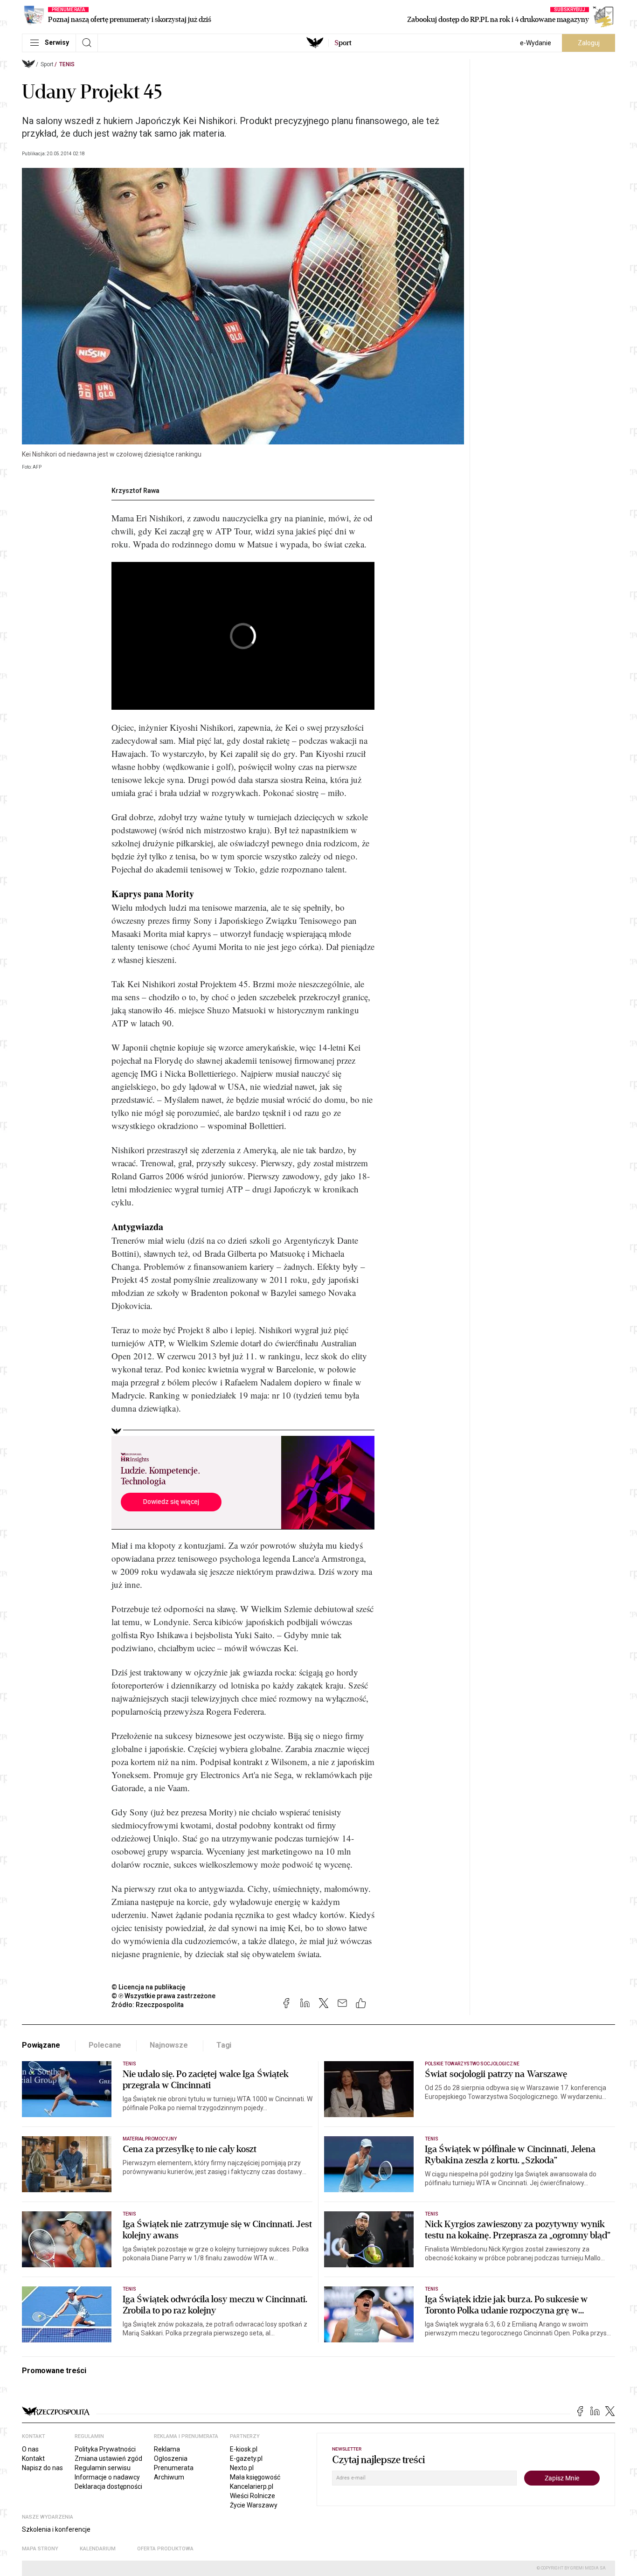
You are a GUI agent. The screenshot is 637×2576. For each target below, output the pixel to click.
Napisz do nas (42, 2468)
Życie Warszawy (254, 2505)
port (343, 43)
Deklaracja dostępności (108, 2486)
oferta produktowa (165, 2549)
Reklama (167, 2449)
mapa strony (40, 2549)
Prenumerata (174, 2468)
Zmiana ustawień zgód (108, 2458)
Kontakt (33, 2458)
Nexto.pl (242, 2468)
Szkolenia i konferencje (56, 2529)
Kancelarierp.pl (252, 2486)
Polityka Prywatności (105, 2449)
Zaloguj (589, 43)
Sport (47, 64)
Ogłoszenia (171, 2458)
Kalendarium (98, 2549)
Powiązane (41, 2045)
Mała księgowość (255, 2477)
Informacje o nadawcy (107, 2477)
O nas (30, 2449)
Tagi (224, 2045)
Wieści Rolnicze (253, 2496)
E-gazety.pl (246, 2458)
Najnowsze (169, 2045)
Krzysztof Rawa (135, 491)
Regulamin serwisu (103, 2468)
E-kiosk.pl (244, 2449)
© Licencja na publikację (149, 1987)
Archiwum (169, 2477)
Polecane (105, 2045)
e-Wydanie (536, 43)
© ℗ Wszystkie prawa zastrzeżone (163, 1996)
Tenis (67, 64)
